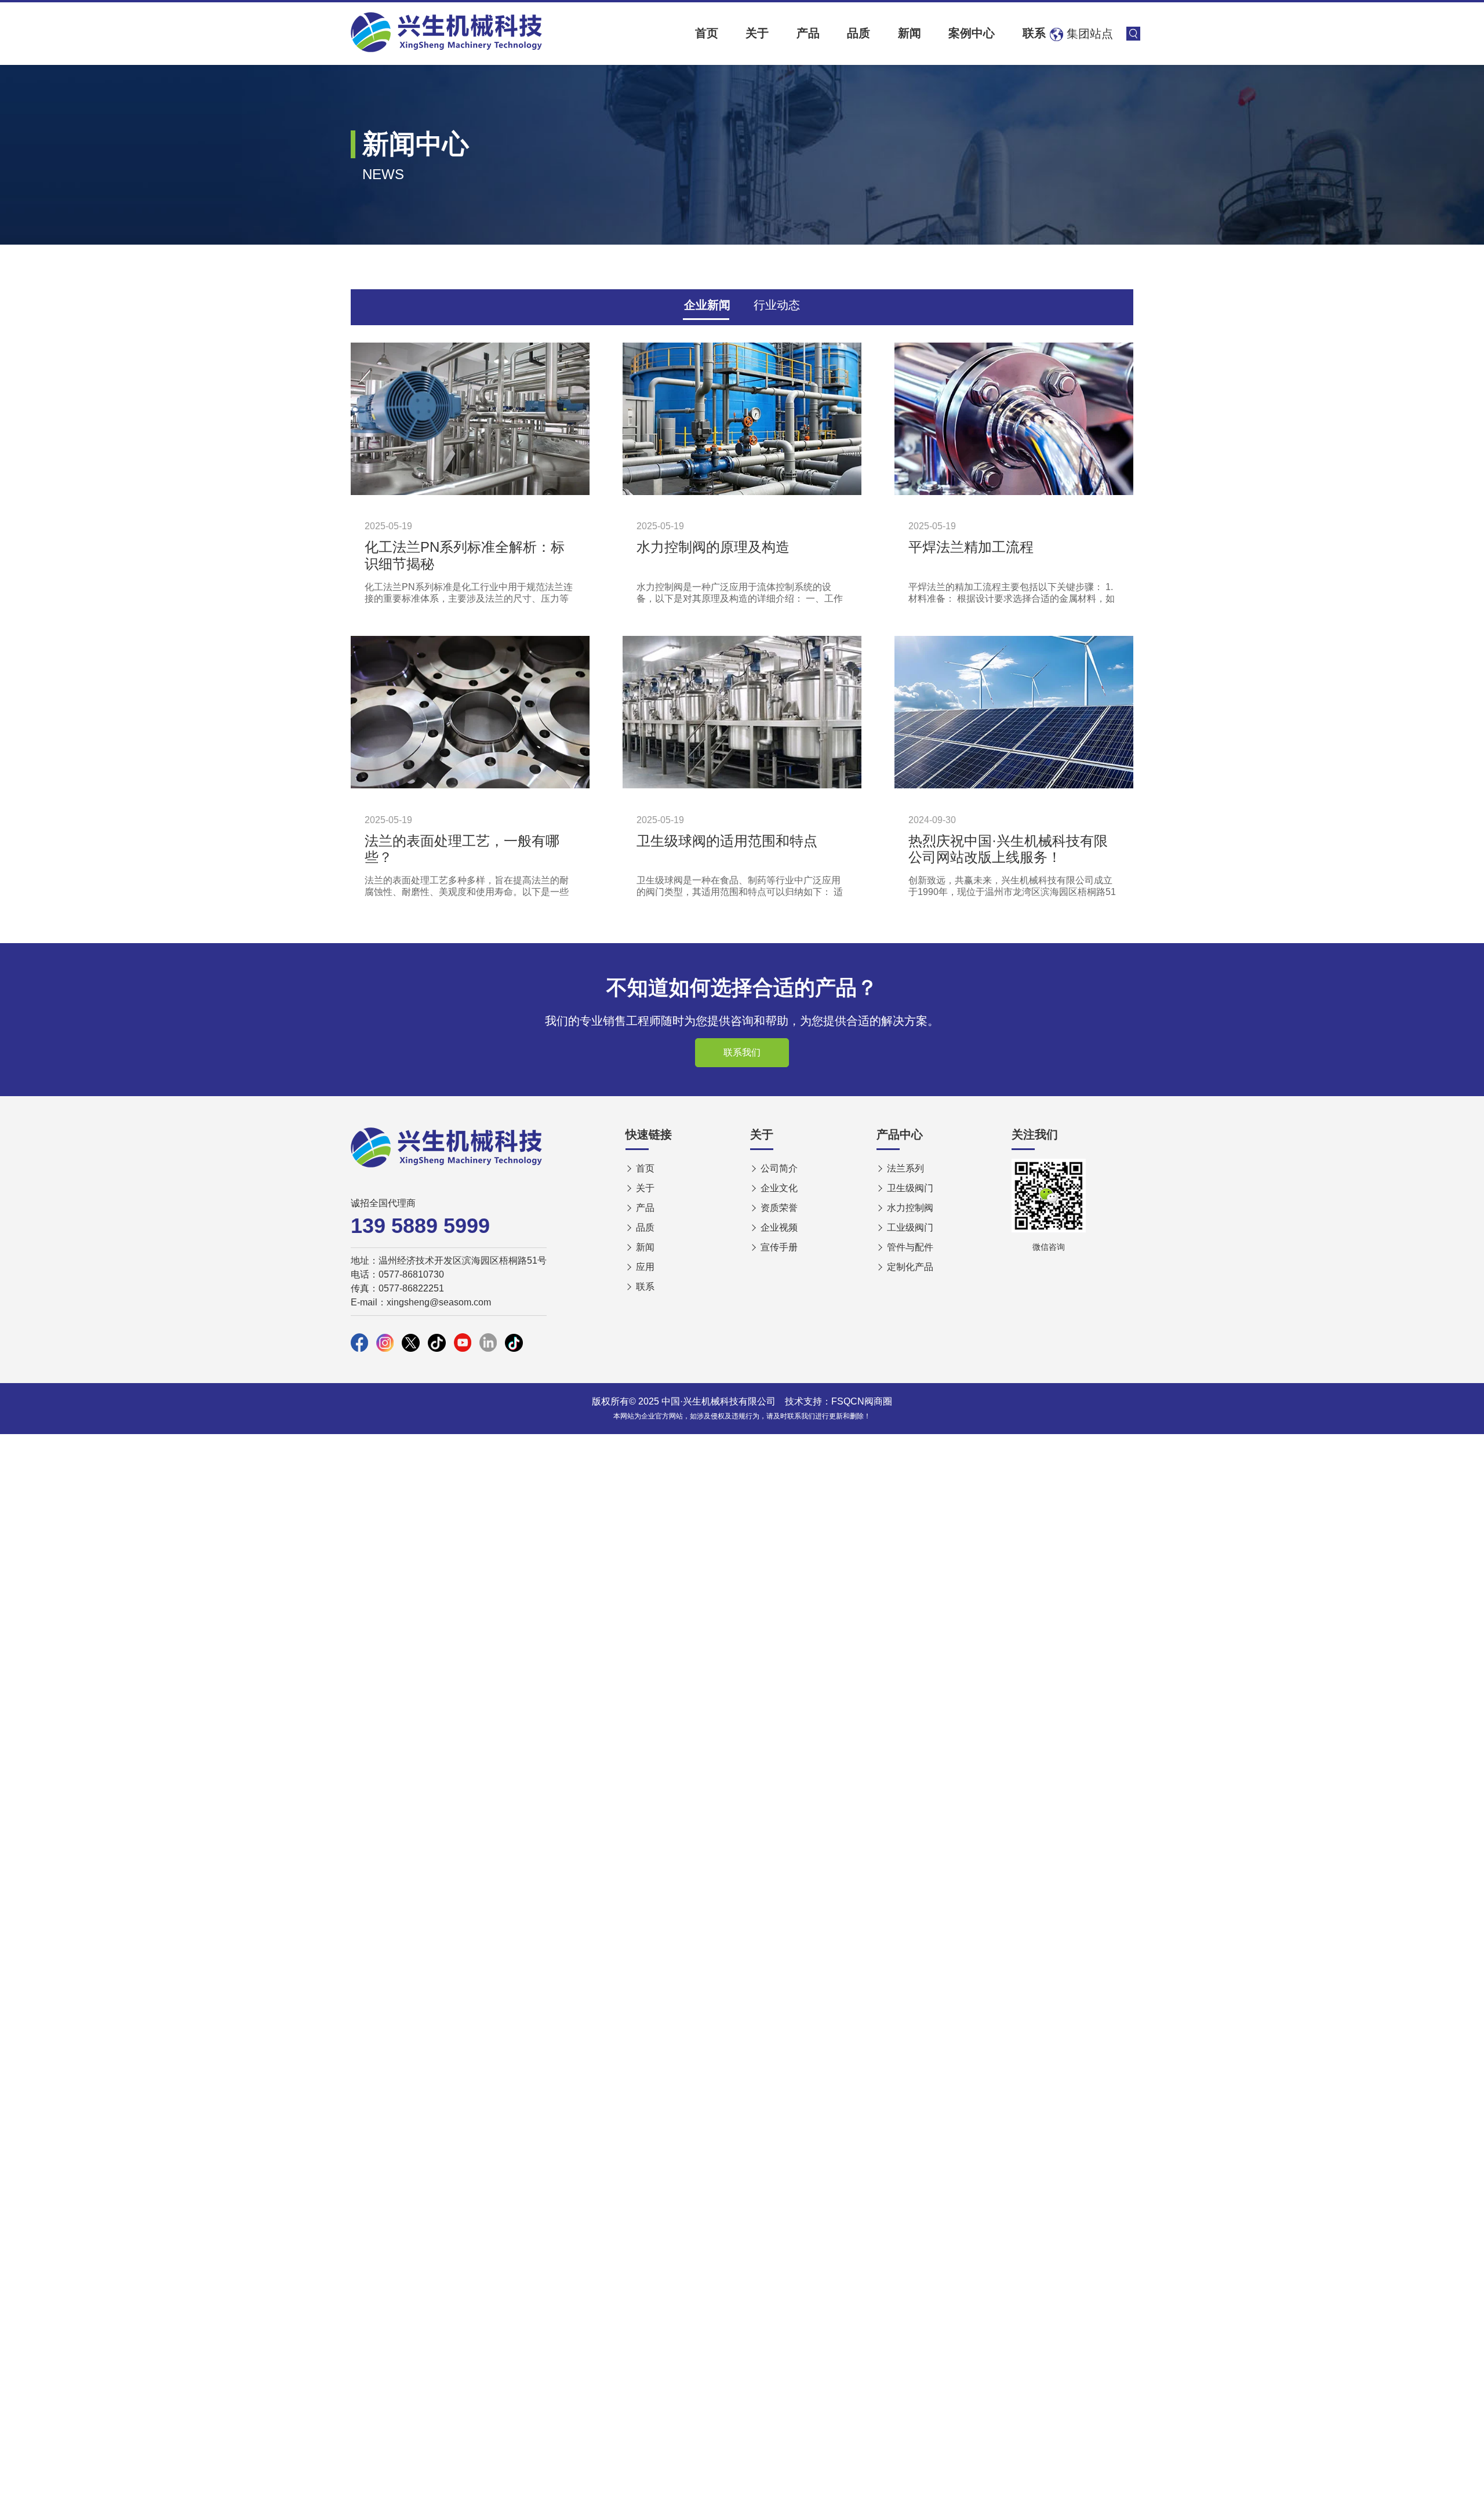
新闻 (910, 33)
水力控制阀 (910, 1208)
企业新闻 (707, 305)
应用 (645, 1267)
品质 (859, 33)
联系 (1034, 33)
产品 (808, 33)
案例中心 (972, 33)
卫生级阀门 (910, 1188)
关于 (757, 33)
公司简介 (779, 1168)
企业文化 (779, 1188)
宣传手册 (779, 1247)
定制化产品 (910, 1267)
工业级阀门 (910, 1227)
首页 (707, 33)
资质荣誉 (779, 1208)
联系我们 (742, 1052)
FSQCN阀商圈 (862, 1401)
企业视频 (779, 1227)
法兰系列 (905, 1168)
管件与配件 (910, 1247)
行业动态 (777, 305)
